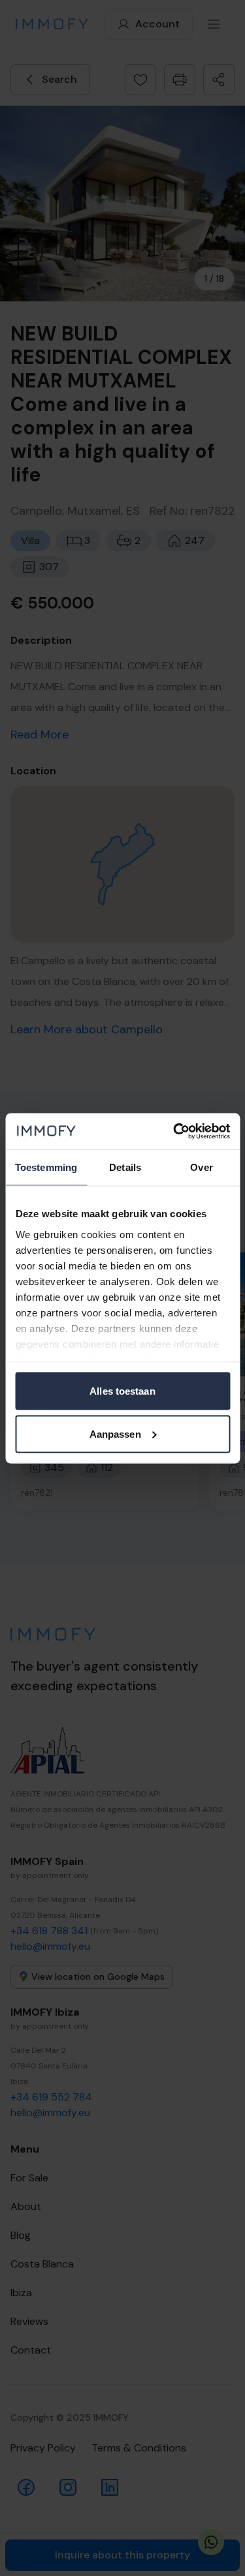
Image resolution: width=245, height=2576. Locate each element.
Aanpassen (115, 1433)
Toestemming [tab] (46, 1167)
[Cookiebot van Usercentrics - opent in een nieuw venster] (174, 1131)
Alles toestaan (122, 1391)
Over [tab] (201, 1167)
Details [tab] (125, 1167)
